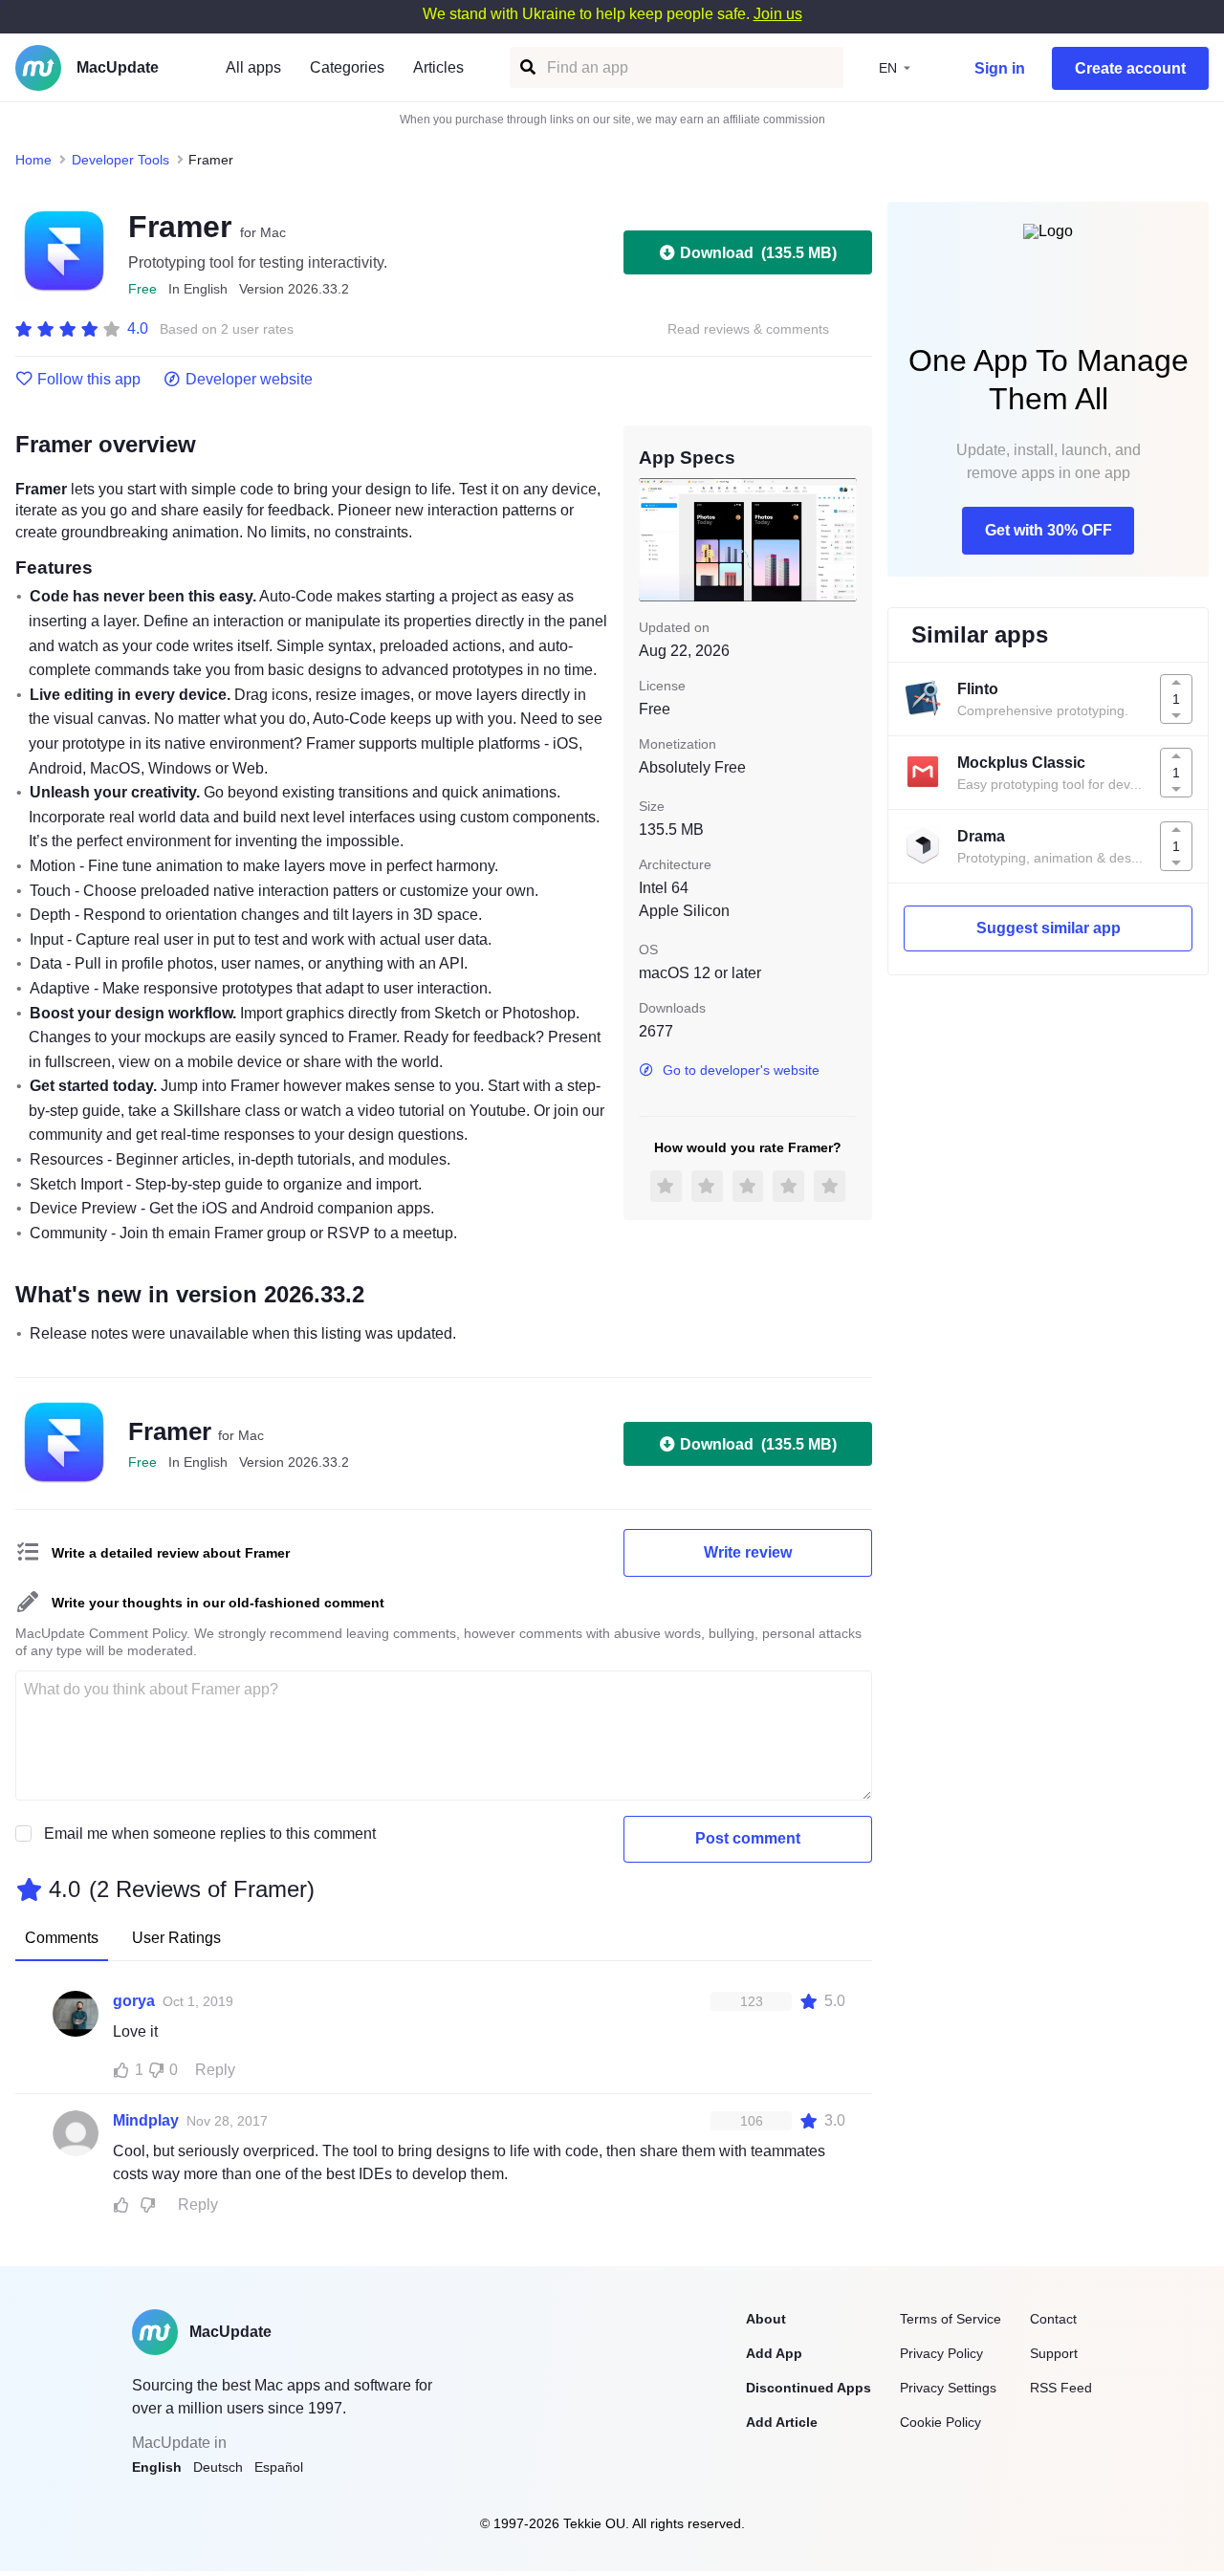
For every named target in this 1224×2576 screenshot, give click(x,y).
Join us (778, 14)
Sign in (1000, 68)
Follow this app (89, 380)
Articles (438, 67)
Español (279, 2467)
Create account (1130, 68)
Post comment (748, 1838)
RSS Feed (1061, 2388)
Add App (774, 2353)
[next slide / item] (843, 539)
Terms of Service (951, 2319)
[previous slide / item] (652, 539)
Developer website (249, 380)
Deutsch (218, 2467)
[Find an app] (526, 67)
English (157, 2467)
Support (1054, 2353)
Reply (215, 2070)
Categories (347, 67)
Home (33, 160)
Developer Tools (120, 160)
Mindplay (146, 2120)
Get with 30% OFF (1049, 530)
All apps (253, 67)
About (766, 2319)
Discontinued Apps (809, 2388)
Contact (1053, 2319)
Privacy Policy (941, 2353)
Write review (748, 1552)
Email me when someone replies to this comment (210, 1834)
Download (758, 253)
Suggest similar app (1049, 928)
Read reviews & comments (748, 329)
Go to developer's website (741, 1070)
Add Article (782, 2422)
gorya (134, 2001)
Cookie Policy (940, 2422)
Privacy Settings (948, 2388)
